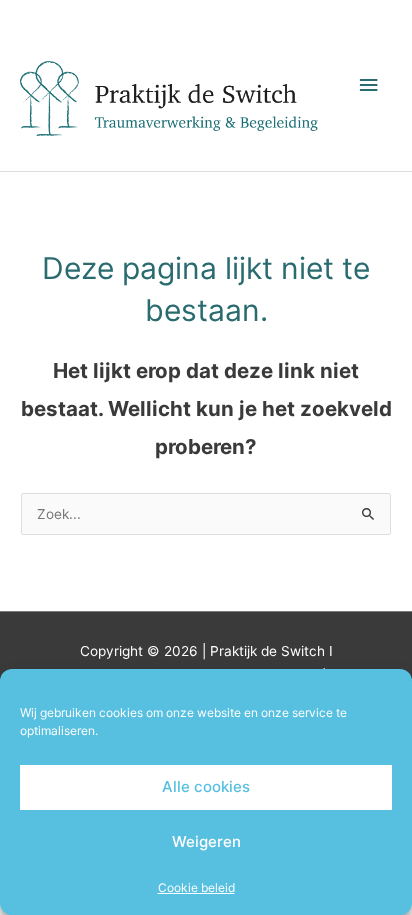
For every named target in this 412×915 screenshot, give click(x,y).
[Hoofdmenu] (369, 85)
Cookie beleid (196, 887)
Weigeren (206, 841)
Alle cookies (206, 786)
